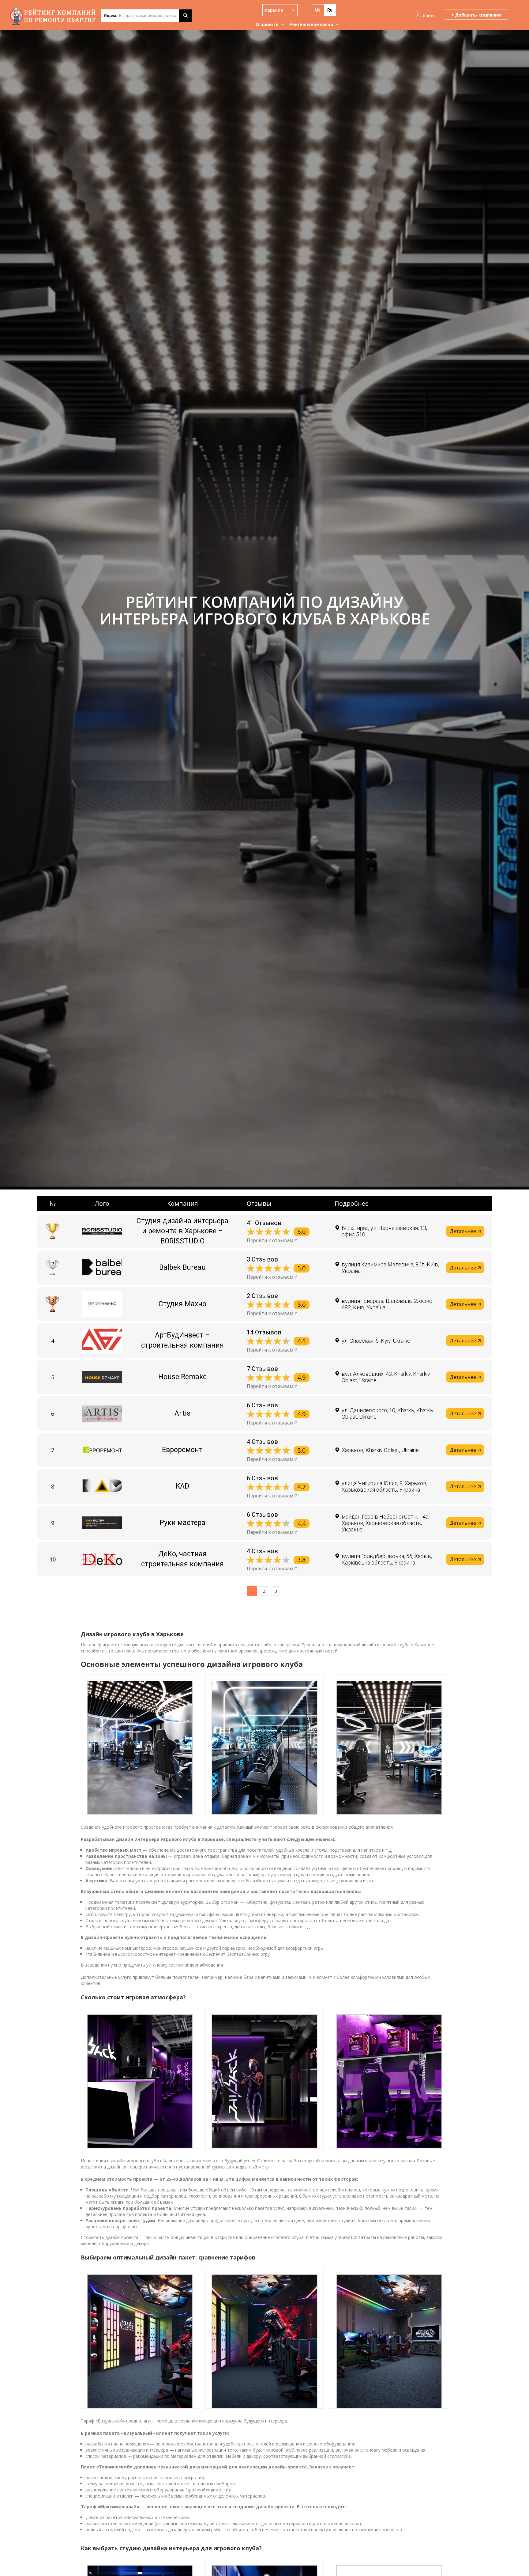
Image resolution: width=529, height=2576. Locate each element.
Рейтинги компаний (311, 24)
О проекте (267, 24)
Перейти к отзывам (270, 1241)
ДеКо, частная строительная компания (182, 1559)
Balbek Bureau (182, 1267)
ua (318, 10)
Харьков (274, 10)
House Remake (182, 1377)
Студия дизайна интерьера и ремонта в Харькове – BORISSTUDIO (182, 1231)
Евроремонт (182, 1450)
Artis (182, 1413)
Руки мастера (182, 1523)
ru (330, 10)
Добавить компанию (478, 15)
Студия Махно (182, 1304)
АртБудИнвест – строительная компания (182, 1340)
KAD (182, 1486)
